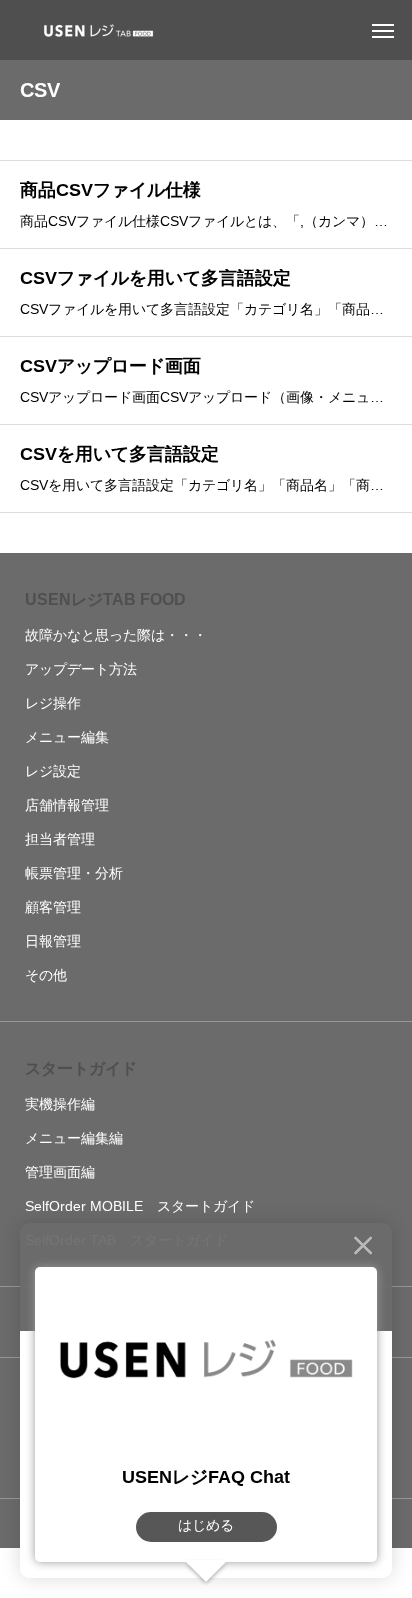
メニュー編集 (67, 737)
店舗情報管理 (67, 805)
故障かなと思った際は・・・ (116, 635)
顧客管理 (53, 907)
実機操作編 (60, 1104)
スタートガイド (81, 1068)
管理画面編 (60, 1172)
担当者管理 (60, 839)
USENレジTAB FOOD (105, 599)
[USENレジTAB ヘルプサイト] (95, 30)
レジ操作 (53, 703)
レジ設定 (53, 771)
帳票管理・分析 (74, 873)
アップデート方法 (81, 669)
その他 (46, 975)
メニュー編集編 (74, 1138)
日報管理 (53, 941)
